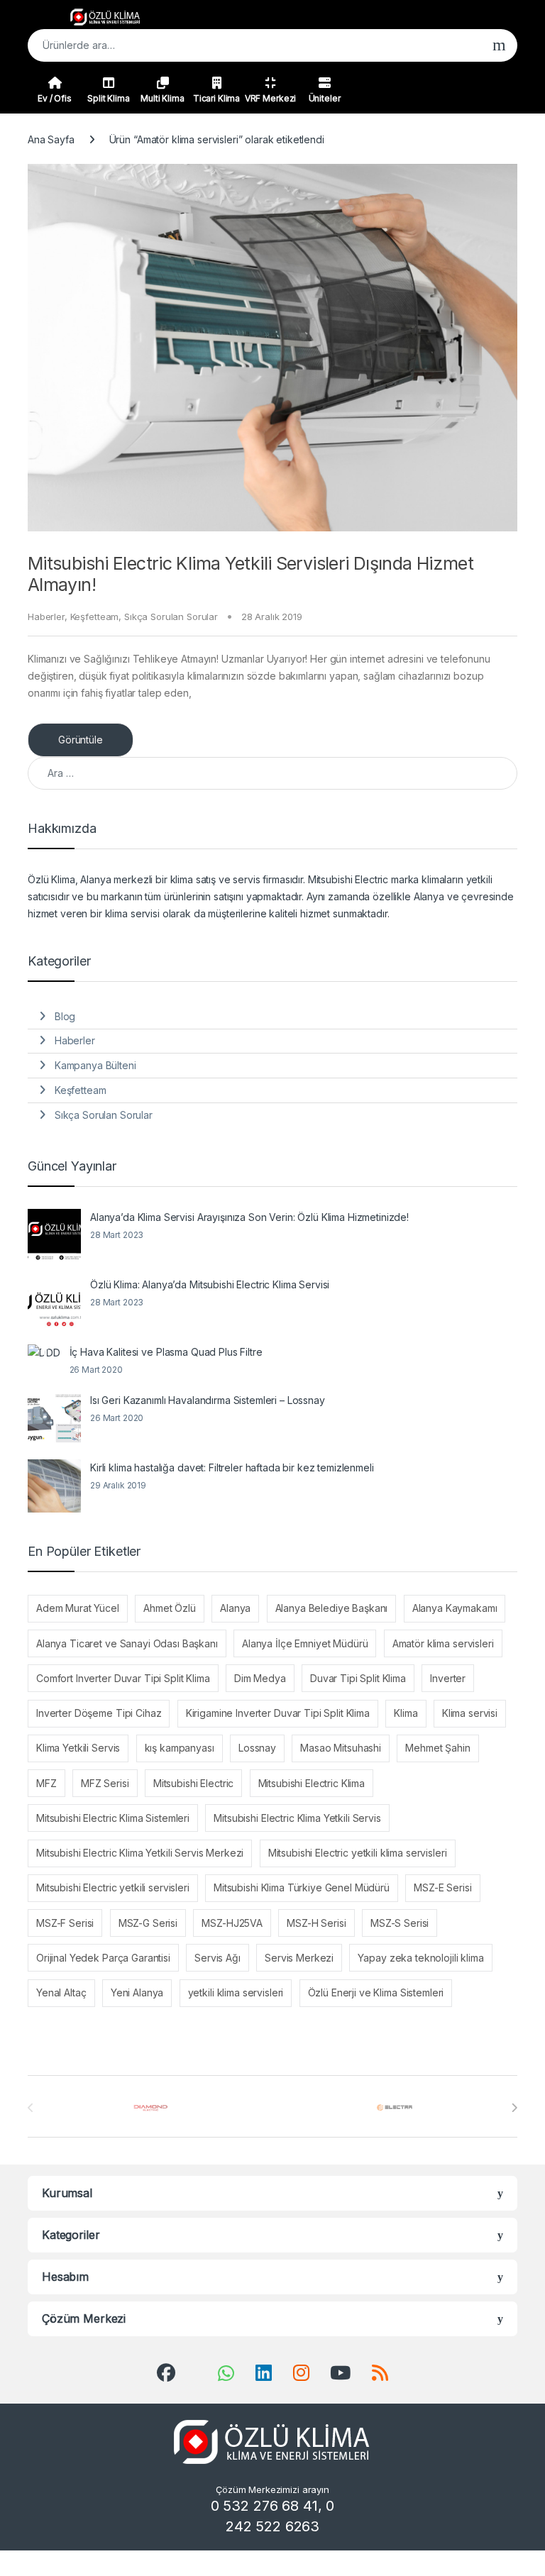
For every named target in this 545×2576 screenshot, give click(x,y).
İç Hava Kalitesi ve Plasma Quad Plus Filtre (166, 1352)
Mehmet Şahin (437, 1748)
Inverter (448, 1678)
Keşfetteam (95, 617)
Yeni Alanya (137, 1992)
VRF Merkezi (270, 98)
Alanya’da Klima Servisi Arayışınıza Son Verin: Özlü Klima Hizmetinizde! (249, 1217)
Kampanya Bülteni (95, 1065)
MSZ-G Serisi (148, 1923)
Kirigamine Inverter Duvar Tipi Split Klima (278, 1713)
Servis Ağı (218, 1958)
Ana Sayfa (51, 139)
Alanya (235, 1608)
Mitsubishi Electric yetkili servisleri (113, 1887)
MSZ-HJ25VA (232, 1923)
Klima (406, 1713)
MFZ (46, 1783)
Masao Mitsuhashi (341, 1748)
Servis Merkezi (299, 1958)
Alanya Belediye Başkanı (332, 1608)
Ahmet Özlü (170, 1608)
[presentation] (514, 2108)
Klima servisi (470, 1713)
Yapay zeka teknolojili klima (420, 1958)
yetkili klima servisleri (236, 1992)
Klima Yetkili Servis (78, 1748)
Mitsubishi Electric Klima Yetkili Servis (297, 1818)
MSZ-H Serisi (316, 1923)
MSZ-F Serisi (65, 1923)
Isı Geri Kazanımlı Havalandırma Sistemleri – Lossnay (208, 1400)
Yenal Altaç (61, 1992)
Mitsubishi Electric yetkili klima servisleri (358, 1853)
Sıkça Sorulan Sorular (171, 617)
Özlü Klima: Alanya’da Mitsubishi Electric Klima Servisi (210, 1284)
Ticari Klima (216, 98)
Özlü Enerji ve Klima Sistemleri (376, 1992)
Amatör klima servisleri (443, 1643)
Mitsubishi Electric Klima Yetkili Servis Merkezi (140, 1853)
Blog (65, 1016)
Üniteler (325, 98)
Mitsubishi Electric (193, 1783)
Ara (499, 45)
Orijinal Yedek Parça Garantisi (103, 1958)
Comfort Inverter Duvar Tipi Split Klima (123, 1678)
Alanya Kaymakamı (455, 1608)
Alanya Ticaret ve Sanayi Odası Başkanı (127, 1643)
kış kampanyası (180, 1748)
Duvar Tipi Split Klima (358, 1678)
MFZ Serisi (105, 1783)
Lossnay (257, 1748)
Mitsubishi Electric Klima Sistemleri (113, 1818)
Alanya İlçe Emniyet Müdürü (305, 1643)
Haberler (46, 617)
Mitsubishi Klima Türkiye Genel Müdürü (302, 1887)
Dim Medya (260, 1678)
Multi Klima (162, 98)
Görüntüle (81, 740)
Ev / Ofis (55, 98)
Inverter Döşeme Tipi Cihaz (99, 1713)
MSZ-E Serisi (442, 1887)
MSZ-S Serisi (400, 1923)
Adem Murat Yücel (78, 1608)
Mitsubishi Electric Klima (312, 1783)
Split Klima (108, 98)
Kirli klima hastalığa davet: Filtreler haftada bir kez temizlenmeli (232, 1467)
